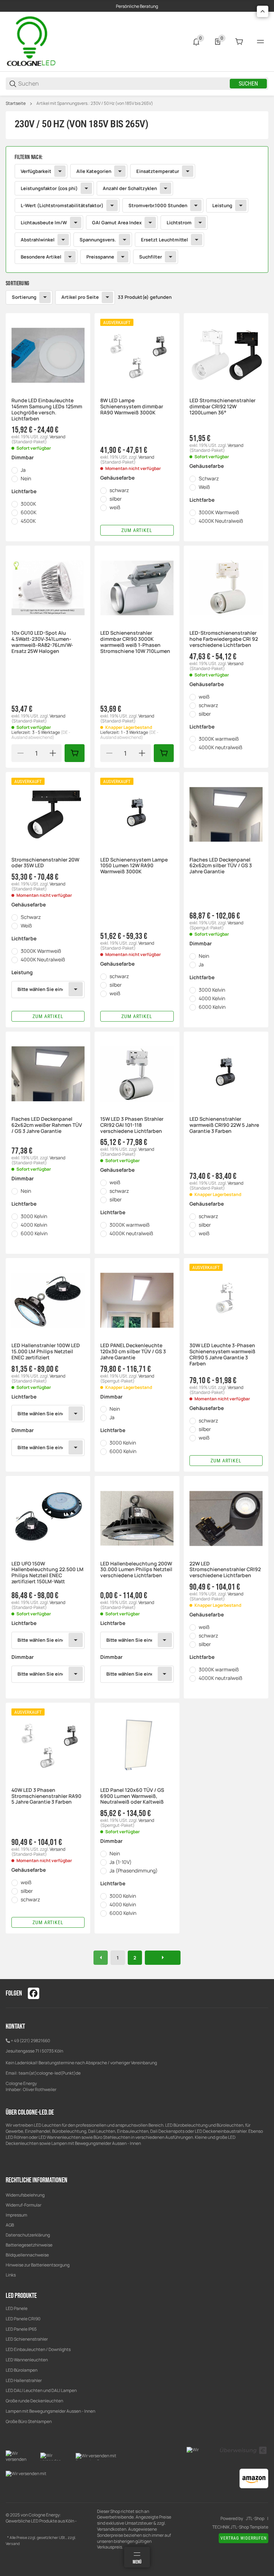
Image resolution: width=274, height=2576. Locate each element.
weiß (115, 507)
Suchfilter (151, 257)
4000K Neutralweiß (221, 521)
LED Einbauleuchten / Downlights (38, 2349)
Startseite (16, 103)
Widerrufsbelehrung (25, 2195)
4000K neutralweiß (220, 747)
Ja (23, 470)
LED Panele (17, 2308)
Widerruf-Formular (24, 2205)
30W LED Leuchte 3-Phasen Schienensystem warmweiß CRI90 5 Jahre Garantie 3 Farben (222, 1355)
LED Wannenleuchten (27, 2360)
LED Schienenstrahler (27, 2339)
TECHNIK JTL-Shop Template (240, 2527)
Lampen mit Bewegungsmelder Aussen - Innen (50, 2411)
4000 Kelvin (212, 998)
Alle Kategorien (94, 171)
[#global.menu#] (260, 42)
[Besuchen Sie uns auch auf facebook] (34, 1993)
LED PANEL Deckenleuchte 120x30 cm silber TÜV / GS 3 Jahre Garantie (133, 1351)
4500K (28, 521)
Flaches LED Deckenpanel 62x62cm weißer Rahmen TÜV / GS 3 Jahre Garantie (47, 1125)
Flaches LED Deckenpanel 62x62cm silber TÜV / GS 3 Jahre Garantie (221, 866)
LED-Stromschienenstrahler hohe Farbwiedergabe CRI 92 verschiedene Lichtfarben (224, 639)
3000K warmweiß (219, 739)
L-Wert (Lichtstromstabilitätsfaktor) (62, 205)
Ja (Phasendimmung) (134, 1870)
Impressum (16, 2215)
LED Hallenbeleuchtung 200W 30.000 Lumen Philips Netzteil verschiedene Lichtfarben (136, 1570)
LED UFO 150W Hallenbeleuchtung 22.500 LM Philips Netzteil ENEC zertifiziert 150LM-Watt (47, 1573)
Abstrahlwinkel (38, 240)
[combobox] (48, 990)
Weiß (204, 487)
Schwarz (209, 478)
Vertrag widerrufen (243, 2538)
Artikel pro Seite (80, 297)
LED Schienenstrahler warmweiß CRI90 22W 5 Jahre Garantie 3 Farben (224, 1125)
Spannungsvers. (98, 240)
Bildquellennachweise (27, 2255)
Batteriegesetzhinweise (29, 2245)
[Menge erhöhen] (53, 753)
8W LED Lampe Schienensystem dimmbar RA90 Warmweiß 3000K (132, 407)
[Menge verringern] (20, 753)
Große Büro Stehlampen (29, 2421)
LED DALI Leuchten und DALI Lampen (41, 2390)
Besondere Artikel (41, 257)
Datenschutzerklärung (28, 2235)
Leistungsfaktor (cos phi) (49, 188)
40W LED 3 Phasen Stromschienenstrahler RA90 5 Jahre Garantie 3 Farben (46, 1796)
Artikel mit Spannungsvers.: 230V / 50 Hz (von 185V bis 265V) (95, 103)
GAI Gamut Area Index (117, 223)
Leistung (222, 205)
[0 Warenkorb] (239, 42)
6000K (29, 512)
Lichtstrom (179, 223)
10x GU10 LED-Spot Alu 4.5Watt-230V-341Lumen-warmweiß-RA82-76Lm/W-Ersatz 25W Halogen (42, 642)
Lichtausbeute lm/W (44, 223)
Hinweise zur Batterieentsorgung (38, 2265)
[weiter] (163, 1958)
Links (11, 2275)
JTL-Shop (255, 2519)
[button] (48, 355)
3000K (28, 504)
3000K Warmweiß (219, 512)
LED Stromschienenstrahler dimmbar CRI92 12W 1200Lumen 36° (222, 407)
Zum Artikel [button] (137, 530)
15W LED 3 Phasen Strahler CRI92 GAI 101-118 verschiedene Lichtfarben (132, 1125)
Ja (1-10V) (121, 1862)
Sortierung (24, 297)
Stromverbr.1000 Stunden (158, 205)
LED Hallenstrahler (24, 2380)
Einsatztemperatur (158, 171)
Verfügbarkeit (36, 171)
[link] (137, 209)
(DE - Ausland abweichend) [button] (41, 735)
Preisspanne (100, 257)
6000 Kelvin (212, 1007)
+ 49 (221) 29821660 (30, 2041)
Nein (26, 478)
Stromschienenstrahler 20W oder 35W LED (45, 863)
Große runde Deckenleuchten (35, 2401)
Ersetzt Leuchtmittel (164, 240)
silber (116, 499)
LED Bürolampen (22, 2370)
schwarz (119, 490)
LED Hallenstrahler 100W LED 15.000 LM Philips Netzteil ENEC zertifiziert (46, 1351)
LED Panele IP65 (21, 2329)
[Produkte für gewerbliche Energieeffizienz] (32, 41)
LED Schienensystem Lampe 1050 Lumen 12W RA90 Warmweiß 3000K (134, 866)
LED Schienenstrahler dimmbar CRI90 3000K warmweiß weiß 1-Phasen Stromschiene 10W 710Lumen (135, 642)
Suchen (248, 84)
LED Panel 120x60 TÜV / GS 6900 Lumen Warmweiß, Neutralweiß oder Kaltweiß (132, 1796)
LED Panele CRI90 (23, 2319)
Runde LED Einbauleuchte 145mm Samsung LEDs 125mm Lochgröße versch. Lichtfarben (47, 410)
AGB (10, 2225)
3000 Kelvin (212, 990)
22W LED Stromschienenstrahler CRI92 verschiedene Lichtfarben (225, 1570)
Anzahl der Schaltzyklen (130, 188)
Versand (57, 437)
